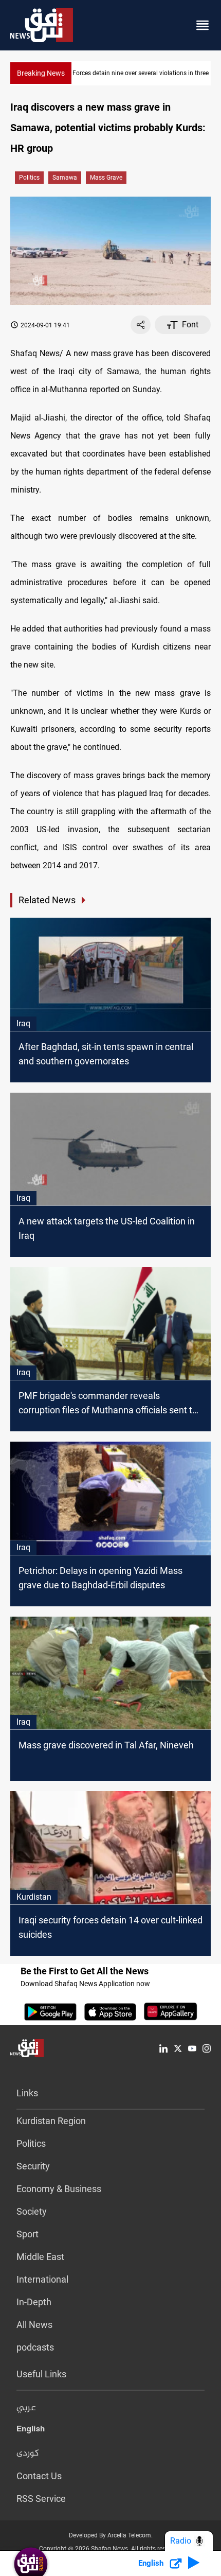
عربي (26, 2408)
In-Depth (34, 2302)
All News (34, 2325)
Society (32, 2211)
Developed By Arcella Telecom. (111, 2535)
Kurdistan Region (51, 2121)
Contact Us (39, 2476)
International (42, 2279)
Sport (27, 2234)
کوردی (28, 2454)
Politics (29, 178)
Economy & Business (59, 2189)
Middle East (40, 2257)
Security (33, 2166)
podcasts (35, 2347)
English (31, 2431)
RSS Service (41, 2499)
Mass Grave (106, 178)
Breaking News (41, 73)
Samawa (65, 178)
